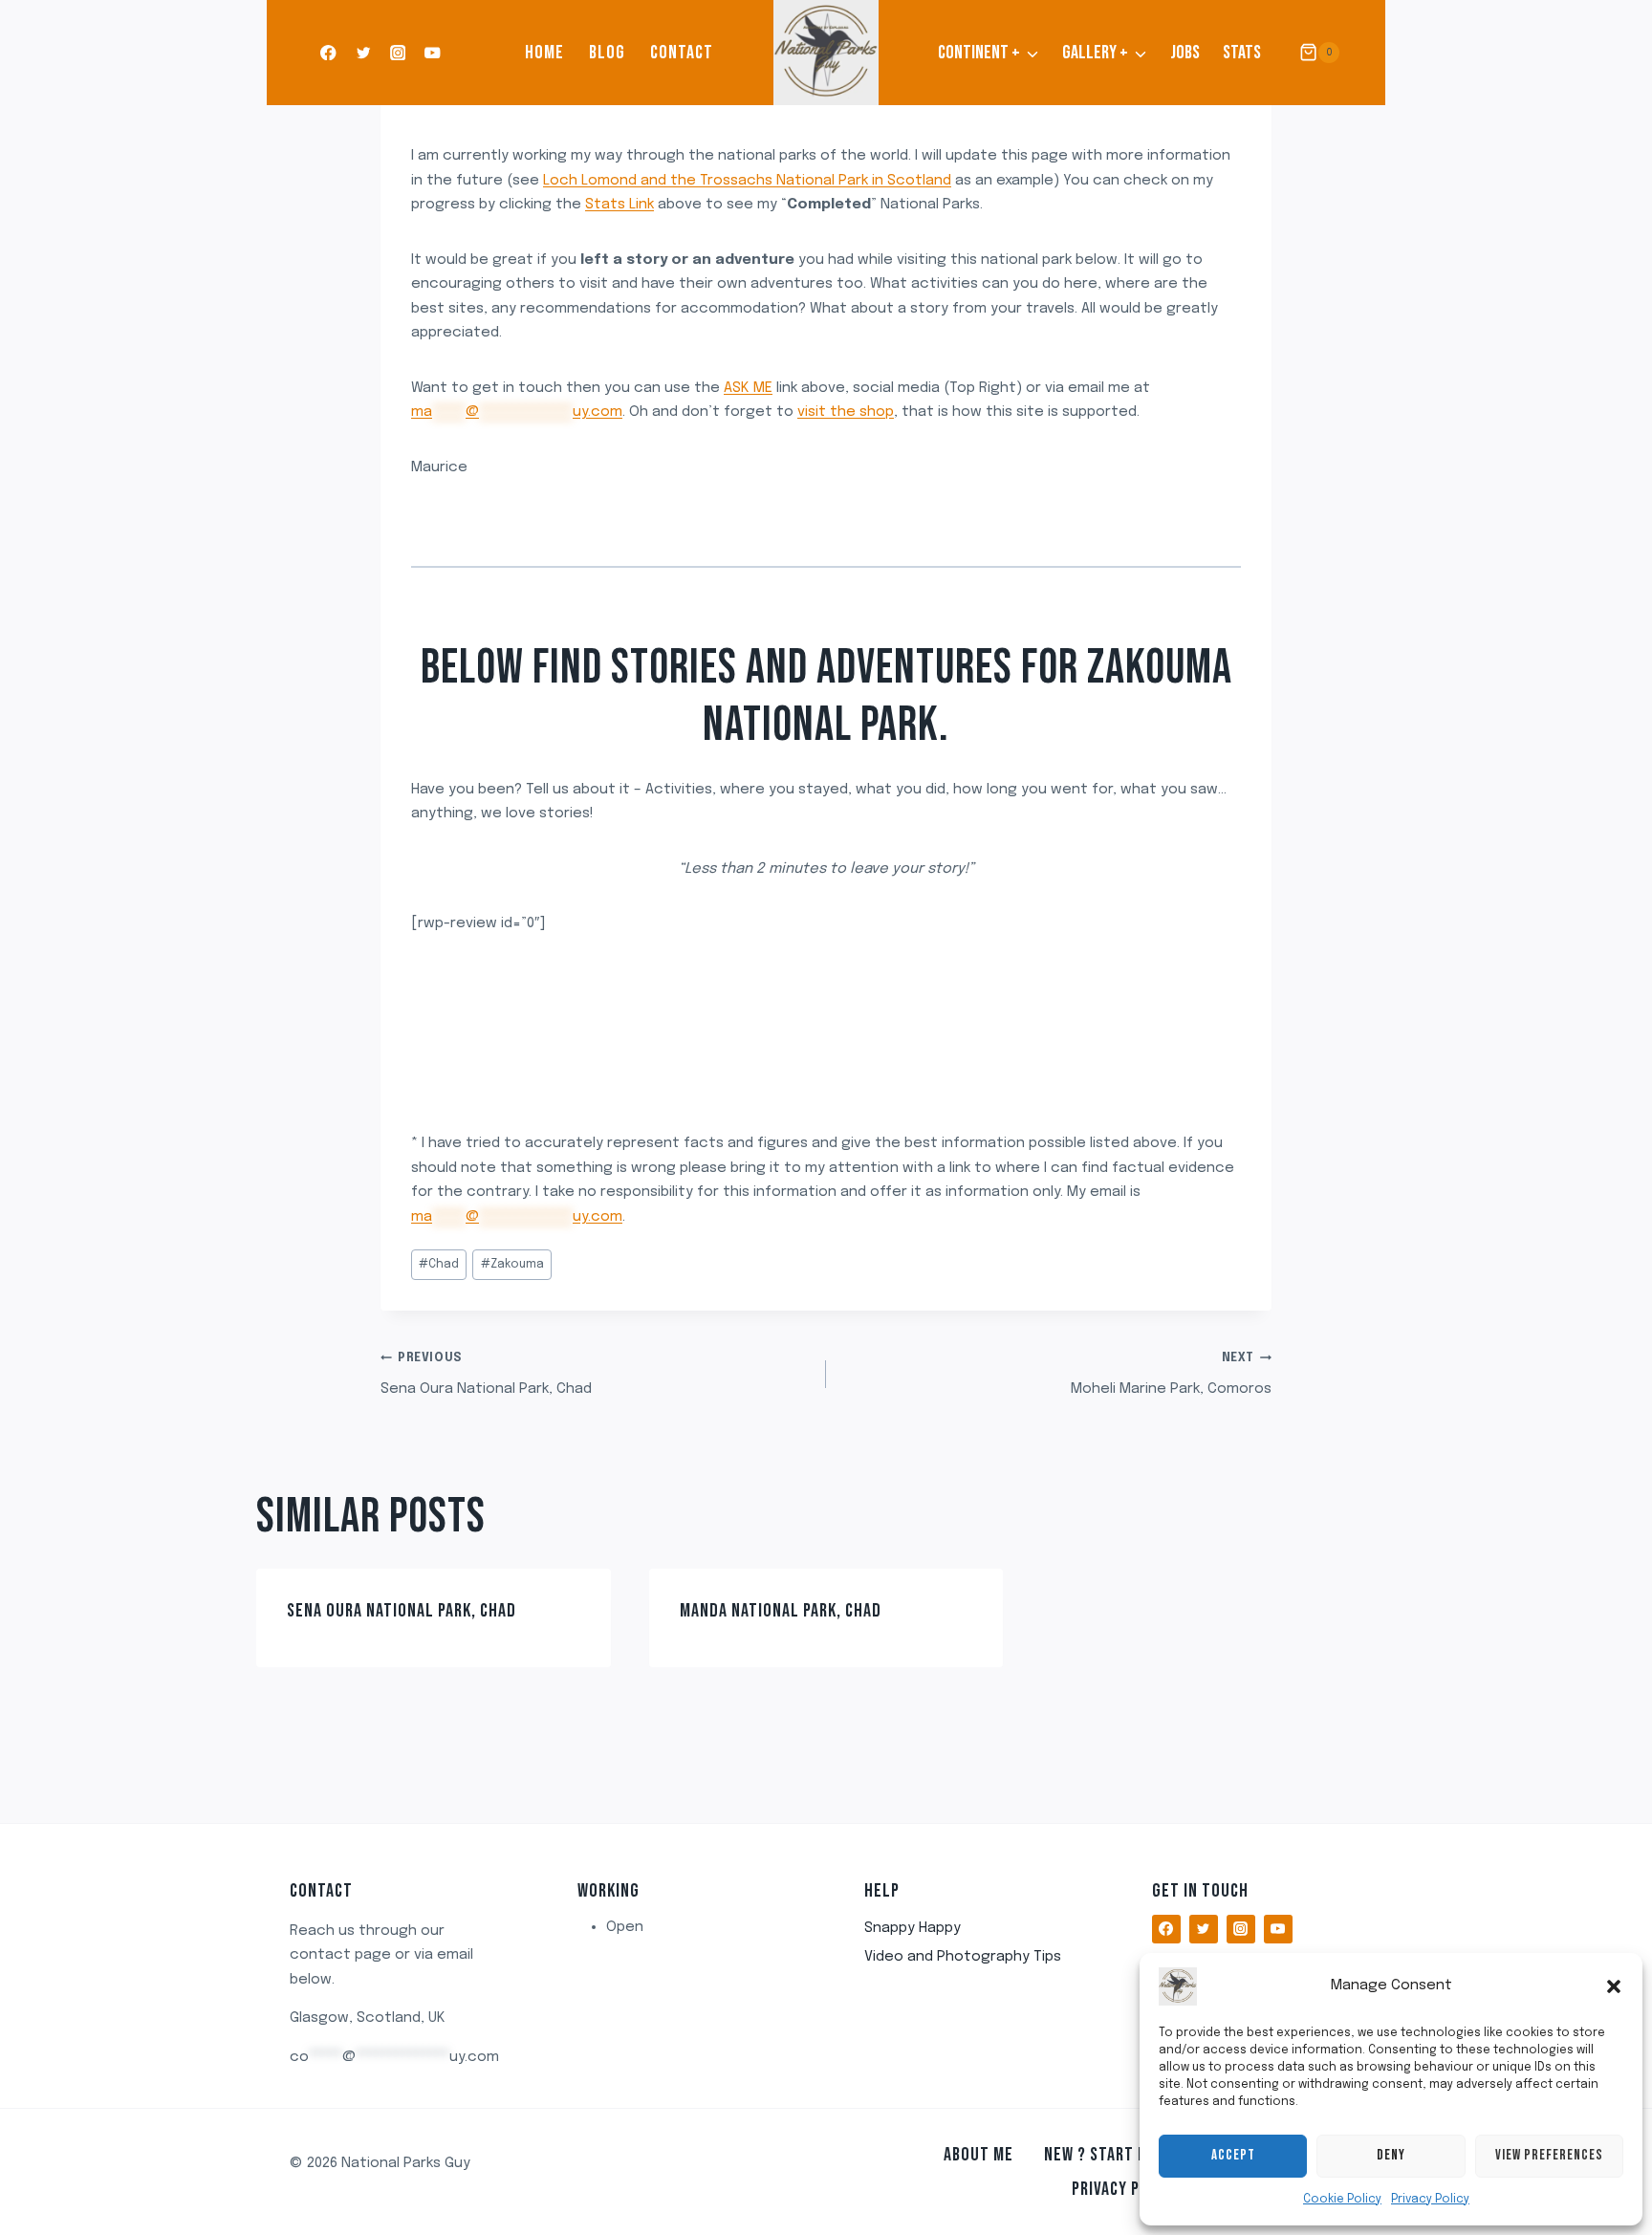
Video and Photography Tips (963, 1957)
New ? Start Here (1109, 2155)
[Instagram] (398, 53)
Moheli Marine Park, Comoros (1171, 1375)
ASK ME (748, 388)
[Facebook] (328, 53)
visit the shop (846, 412)
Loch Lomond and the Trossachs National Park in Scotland (747, 181)
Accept (1233, 2155)
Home (544, 53)
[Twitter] (363, 53)
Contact (682, 53)
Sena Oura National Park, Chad (486, 1375)
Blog (607, 53)
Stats (1242, 53)
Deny (1391, 2155)
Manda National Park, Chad (781, 1611)
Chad (439, 1265)
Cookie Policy (1342, 2200)
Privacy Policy (1430, 2200)
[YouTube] (433, 53)
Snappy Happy (913, 1928)
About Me (978, 2155)
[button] (1614, 1986)
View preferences (1549, 2155)
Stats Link (619, 205)
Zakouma (512, 1265)
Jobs (1185, 53)
